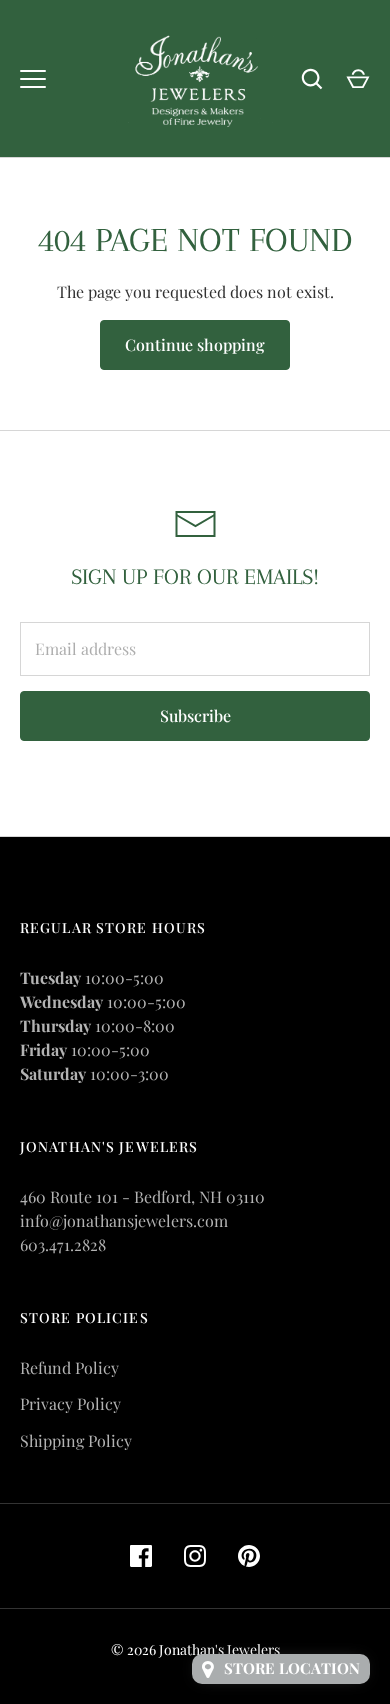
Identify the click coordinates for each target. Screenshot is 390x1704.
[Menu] (33, 79)
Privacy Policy (70, 1403)
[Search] (312, 79)
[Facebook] (141, 1556)
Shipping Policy (76, 1440)
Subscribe (195, 715)
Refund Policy (69, 1367)
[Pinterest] (249, 1556)
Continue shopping (195, 344)
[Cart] (358, 79)
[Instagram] (195, 1556)
